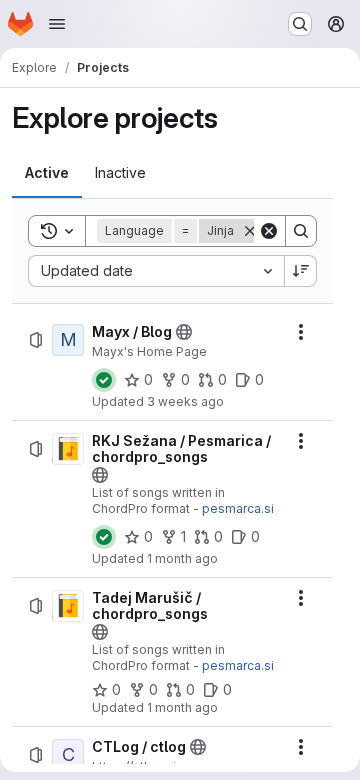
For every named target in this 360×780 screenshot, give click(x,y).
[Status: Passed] (104, 380)
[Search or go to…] (300, 24)
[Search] (301, 231)
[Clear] (269, 231)
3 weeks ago (185, 401)
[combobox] (156, 271)
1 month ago (182, 558)
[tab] (47, 173)
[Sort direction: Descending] (301, 271)
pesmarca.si (238, 508)
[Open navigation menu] (57, 24)
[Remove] (250, 231)
